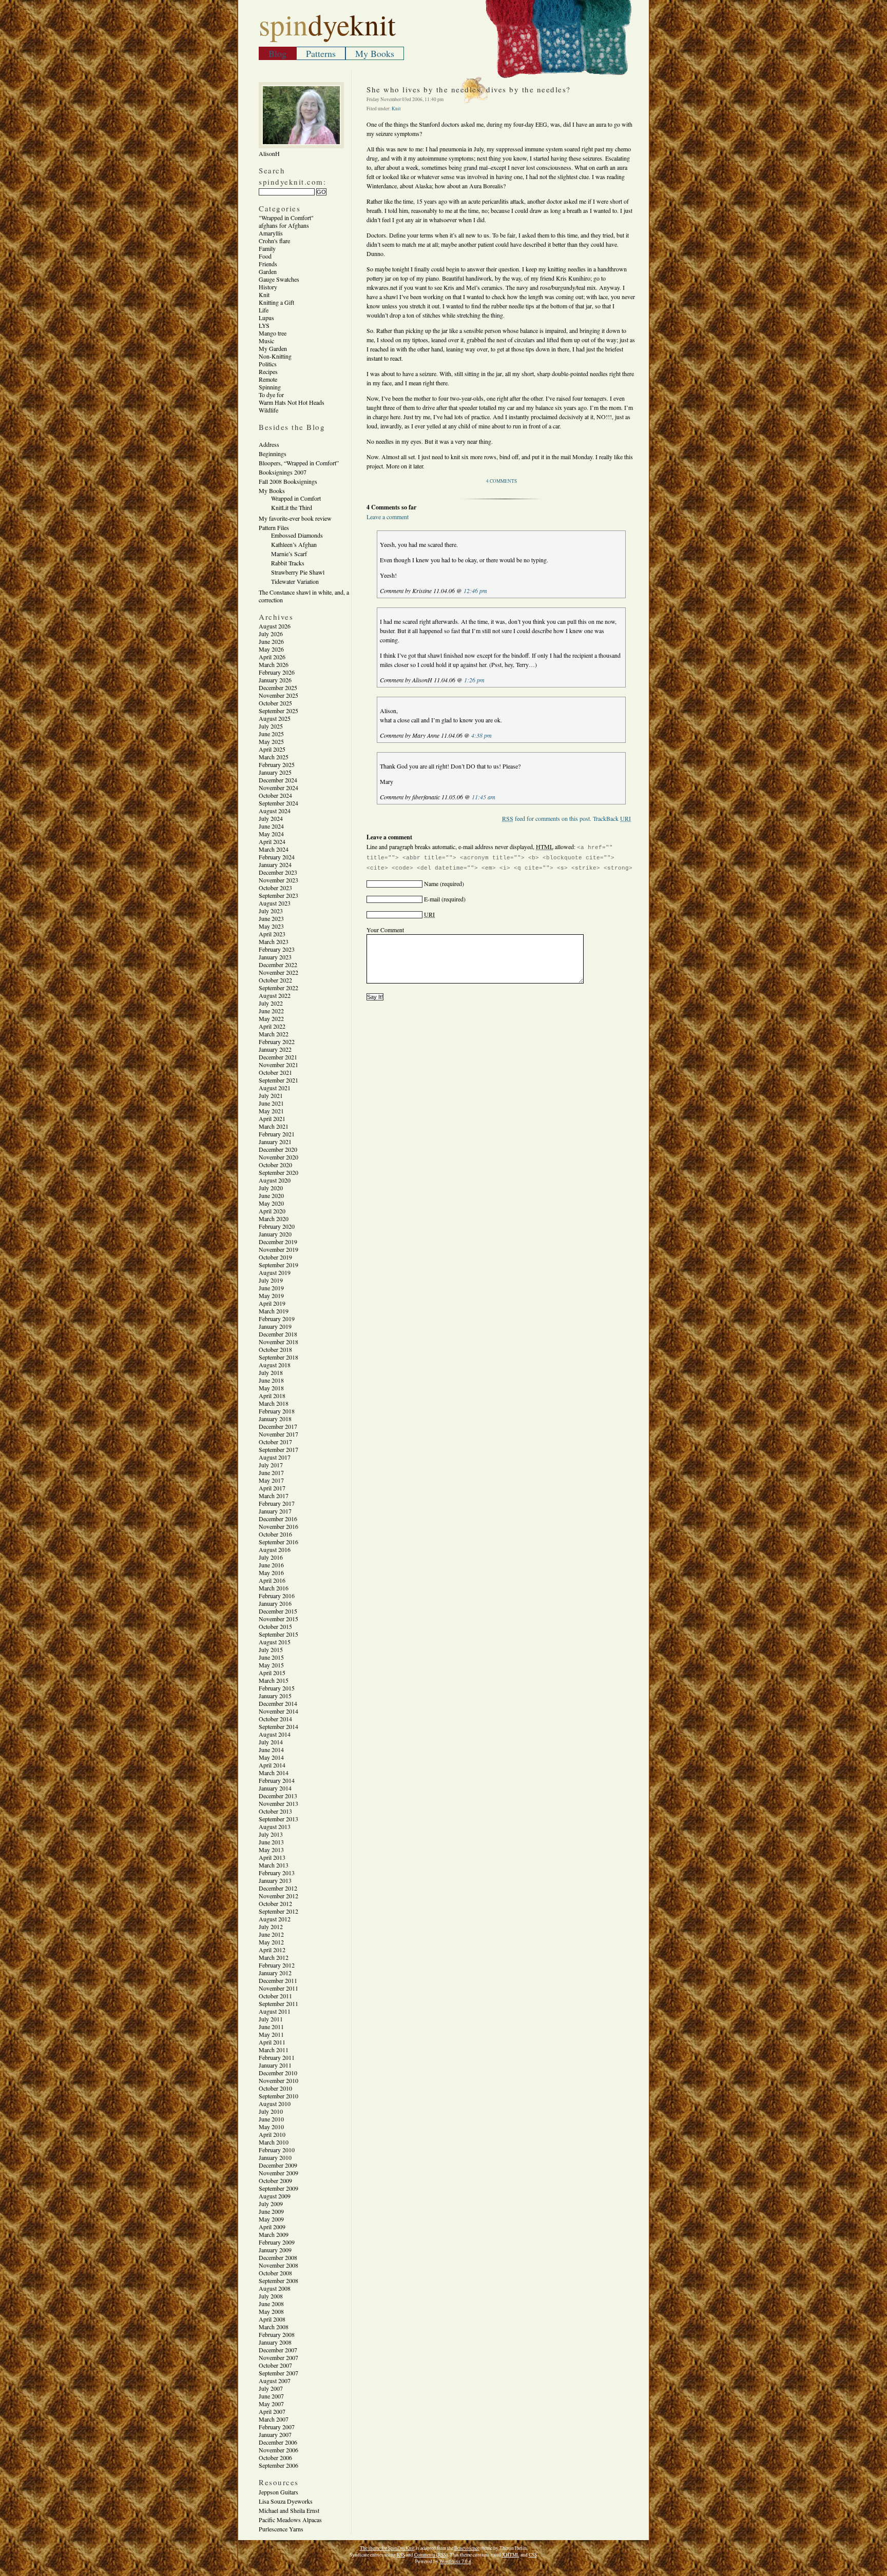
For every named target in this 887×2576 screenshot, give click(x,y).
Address (269, 444)
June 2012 (271, 1934)
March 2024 (274, 849)
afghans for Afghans (284, 225)
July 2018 (271, 1372)
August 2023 (275, 903)
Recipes (268, 371)
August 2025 (275, 718)
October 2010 (275, 2088)
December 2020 (278, 1149)
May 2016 (271, 1572)
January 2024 (275, 864)
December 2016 (278, 1519)
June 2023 (271, 918)
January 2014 (275, 1788)
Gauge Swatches (279, 279)
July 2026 (271, 634)
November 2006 (278, 2450)
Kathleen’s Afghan (294, 544)
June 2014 (271, 1749)
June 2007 (271, 2396)
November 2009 (278, 2173)
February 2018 (277, 1411)
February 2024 (277, 857)
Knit (264, 294)
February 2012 (277, 1965)
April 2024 (272, 841)
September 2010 (278, 2096)
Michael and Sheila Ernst (289, 2510)
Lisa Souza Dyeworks (286, 2501)
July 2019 (271, 1280)
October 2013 (275, 1811)
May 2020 (271, 1203)
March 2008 (274, 2327)
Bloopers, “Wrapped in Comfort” (299, 463)
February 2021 (277, 1134)
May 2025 (271, 741)
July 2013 (271, 1834)
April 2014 (272, 1765)
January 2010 (275, 2157)
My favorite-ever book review (295, 518)
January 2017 (275, 1511)
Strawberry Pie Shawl (298, 572)
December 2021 (278, 1057)
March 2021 (274, 1126)
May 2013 (271, 1850)
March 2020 (274, 1218)
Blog (277, 53)
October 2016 (275, 1534)
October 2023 (275, 888)
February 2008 (277, 2334)
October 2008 (275, 2273)
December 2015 (278, 1611)
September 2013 (278, 1819)
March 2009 (274, 2234)
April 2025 (272, 749)
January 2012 (275, 1973)
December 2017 (278, 1426)
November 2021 (278, 1065)
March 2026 (274, 664)
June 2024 (271, 826)
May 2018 (271, 1388)
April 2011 (272, 2042)
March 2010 (274, 2142)
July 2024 (271, 818)
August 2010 (275, 2103)
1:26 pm (474, 680)
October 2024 (275, 795)
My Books (375, 53)
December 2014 (278, 1703)
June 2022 (271, 1011)
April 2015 (272, 1673)
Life (264, 310)
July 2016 (271, 1557)
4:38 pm (481, 735)
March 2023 (274, 941)
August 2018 (275, 1365)
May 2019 (271, 1295)
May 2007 (271, 2404)
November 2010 (278, 2080)
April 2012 (272, 1950)
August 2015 (275, 1642)
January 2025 (275, 772)
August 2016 (275, 1549)
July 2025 (271, 726)
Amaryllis (271, 233)
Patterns (321, 53)
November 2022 (278, 972)
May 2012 (271, 1942)
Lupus (266, 318)
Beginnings (273, 454)
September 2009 (278, 2188)
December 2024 (278, 780)
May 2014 (271, 1757)
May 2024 (271, 834)
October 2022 (275, 980)
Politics (268, 364)
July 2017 (271, 1465)
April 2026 (272, 657)
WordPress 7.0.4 (455, 2561)
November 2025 (278, 695)
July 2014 (271, 1742)
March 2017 (274, 1496)
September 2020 (278, 1172)
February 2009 (277, 2242)
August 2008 (275, 2288)
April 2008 (272, 2319)
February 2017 (277, 1503)
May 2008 (271, 2311)
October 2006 (275, 2457)
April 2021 (272, 1118)
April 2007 (272, 2411)
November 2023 (278, 880)
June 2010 (271, 2119)
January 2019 (275, 1326)
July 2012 (271, 1926)
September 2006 (278, 2465)
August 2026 (275, 626)
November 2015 (278, 1619)
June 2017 (271, 1472)
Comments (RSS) (431, 2555)
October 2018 (275, 1349)
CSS (533, 2555)
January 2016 (275, 1603)
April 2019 (272, 1303)
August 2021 (275, 1088)
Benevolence (467, 2548)
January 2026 (275, 680)
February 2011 (277, 2057)
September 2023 (278, 895)
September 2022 (278, 988)
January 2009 (275, 2250)
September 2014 (278, 1726)
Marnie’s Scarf (289, 554)
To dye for (271, 395)
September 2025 (278, 711)
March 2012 (274, 1957)
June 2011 (271, 2027)
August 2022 (275, 995)
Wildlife (268, 410)
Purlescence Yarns (281, 2529)
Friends (268, 264)
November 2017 (278, 1434)
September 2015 (278, 1634)
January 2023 (275, 957)
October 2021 (275, 1072)
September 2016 (278, 1542)
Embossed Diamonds (297, 535)
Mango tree (273, 333)
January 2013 (275, 1880)
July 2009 (271, 2204)
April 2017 (272, 1488)
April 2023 (272, 934)
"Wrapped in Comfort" (286, 218)
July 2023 (271, 911)
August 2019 (275, 1272)
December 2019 (278, 1242)
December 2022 (278, 965)
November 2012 (278, 1896)
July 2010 (271, 2111)
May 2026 (271, 649)
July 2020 (271, 1188)
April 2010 (272, 2134)
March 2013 (274, 1865)
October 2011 (275, 1996)
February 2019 (277, 1319)
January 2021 (275, 1142)
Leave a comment (388, 517)
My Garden (273, 348)
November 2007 (278, 2357)
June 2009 (271, 2211)
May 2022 (271, 1018)
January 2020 (275, 1234)
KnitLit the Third (292, 507)
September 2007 (278, 2373)
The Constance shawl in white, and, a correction (304, 596)
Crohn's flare (274, 241)
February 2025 (277, 764)
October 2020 (275, 1165)
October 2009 (275, 2180)
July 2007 (271, 2388)
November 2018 (278, 1342)
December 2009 (278, 2165)
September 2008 (278, 2280)
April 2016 (272, 1580)
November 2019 (278, 1249)
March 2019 (274, 1311)
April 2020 (272, 1211)
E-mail (432, 899)
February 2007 (277, 2427)
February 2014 (277, 1780)
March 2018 (274, 1403)
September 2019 (278, 1265)
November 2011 (278, 1988)
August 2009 (275, 2196)
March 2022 (274, 1034)
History (268, 287)
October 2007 (275, 2365)
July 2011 (271, 2019)
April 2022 (272, 1026)
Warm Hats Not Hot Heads (292, 402)
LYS (264, 325)
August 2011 (275, 2011)
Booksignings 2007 (283, 472)
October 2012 (275, 1903)
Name (431, 883)
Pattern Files (274, 527)
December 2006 (278, 2442)
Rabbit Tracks (288, 563)
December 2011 (278, 1980)
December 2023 (278, 872)
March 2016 (274, 1588)
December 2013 (278, 1796)
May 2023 (271, 926)
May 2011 (271, 2034)
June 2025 (271, 734)
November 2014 (278, 1711)
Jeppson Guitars (278, 2492)
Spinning (270, 387)
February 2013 (277, 1873)
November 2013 (278, 1803)
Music (266, 341)
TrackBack (612, 818)
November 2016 (278, 1526)
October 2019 (275, 1257)
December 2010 (278, 2073)
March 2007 (274, 2419)
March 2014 (274, 1773)
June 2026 (271, 641)
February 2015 (277, 1688)
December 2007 (278, 2350)
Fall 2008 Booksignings (288, 481)
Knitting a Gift (276, 302)
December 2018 (278, 1334)
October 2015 (275, 1626)
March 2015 (274, 1680)
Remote (268, 379)
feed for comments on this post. (547, 818)
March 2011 (274, 2050)
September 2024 (278, 803)
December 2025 (278, 687)
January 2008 (275, 2342)
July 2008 (271, 2296)
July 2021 (271, 1095)
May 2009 (271, 2219)
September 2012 (278, 1911)
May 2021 (271, 1111)
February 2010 (277, 2150)
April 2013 (272, 1857)
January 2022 (275, 1049)
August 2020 (275, 1180)
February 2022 (277, 1041)
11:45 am (484, 797)
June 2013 (271, 1842)
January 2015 (275, 1696)
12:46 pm (475, 591)
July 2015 (271, 1649)
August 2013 (275, 1826)
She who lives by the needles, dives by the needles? (469, 89)
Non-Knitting (275, 356)
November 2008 (278, 2265)
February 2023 (277, 949)
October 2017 (275, 1442)
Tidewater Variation (295, 581)
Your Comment (385, 930)
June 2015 (271, 1657)
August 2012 (275, 1919)
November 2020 (278, 1157)
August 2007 (275, 2381)
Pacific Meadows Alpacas (290, 2520)
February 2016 (277, 1596)
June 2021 (271, 1103)
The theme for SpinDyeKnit (387, 2548)
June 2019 (271, 1288)
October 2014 (275, 1719)
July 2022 (271, 1003)
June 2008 (271, 2304)
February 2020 (277, 1226)
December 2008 (278, 2257)
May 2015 (271, 1665)
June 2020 (271, 1195)
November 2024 (278, 788)
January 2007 (275, 2434)
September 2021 (278, 1080)
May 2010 (271, 2127)
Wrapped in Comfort (296, 498)
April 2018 (272, 1395)
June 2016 (271, 1565)
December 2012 (278, 1888)
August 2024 (275, 811)
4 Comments (502, 481)
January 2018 (275, 1419)
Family (267, 248)
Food (265, 256)
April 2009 (272, 2227)
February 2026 (277, 672)
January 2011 (275, 2065)
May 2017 (271, 1480)
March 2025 (274, 757)
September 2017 (278, 1449)
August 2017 (275, 1457)
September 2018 (278, 1357)
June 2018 (271, 1380)
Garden (268, 271)
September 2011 (278, 2003)
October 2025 (275, 703)
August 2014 (275, 1734)
